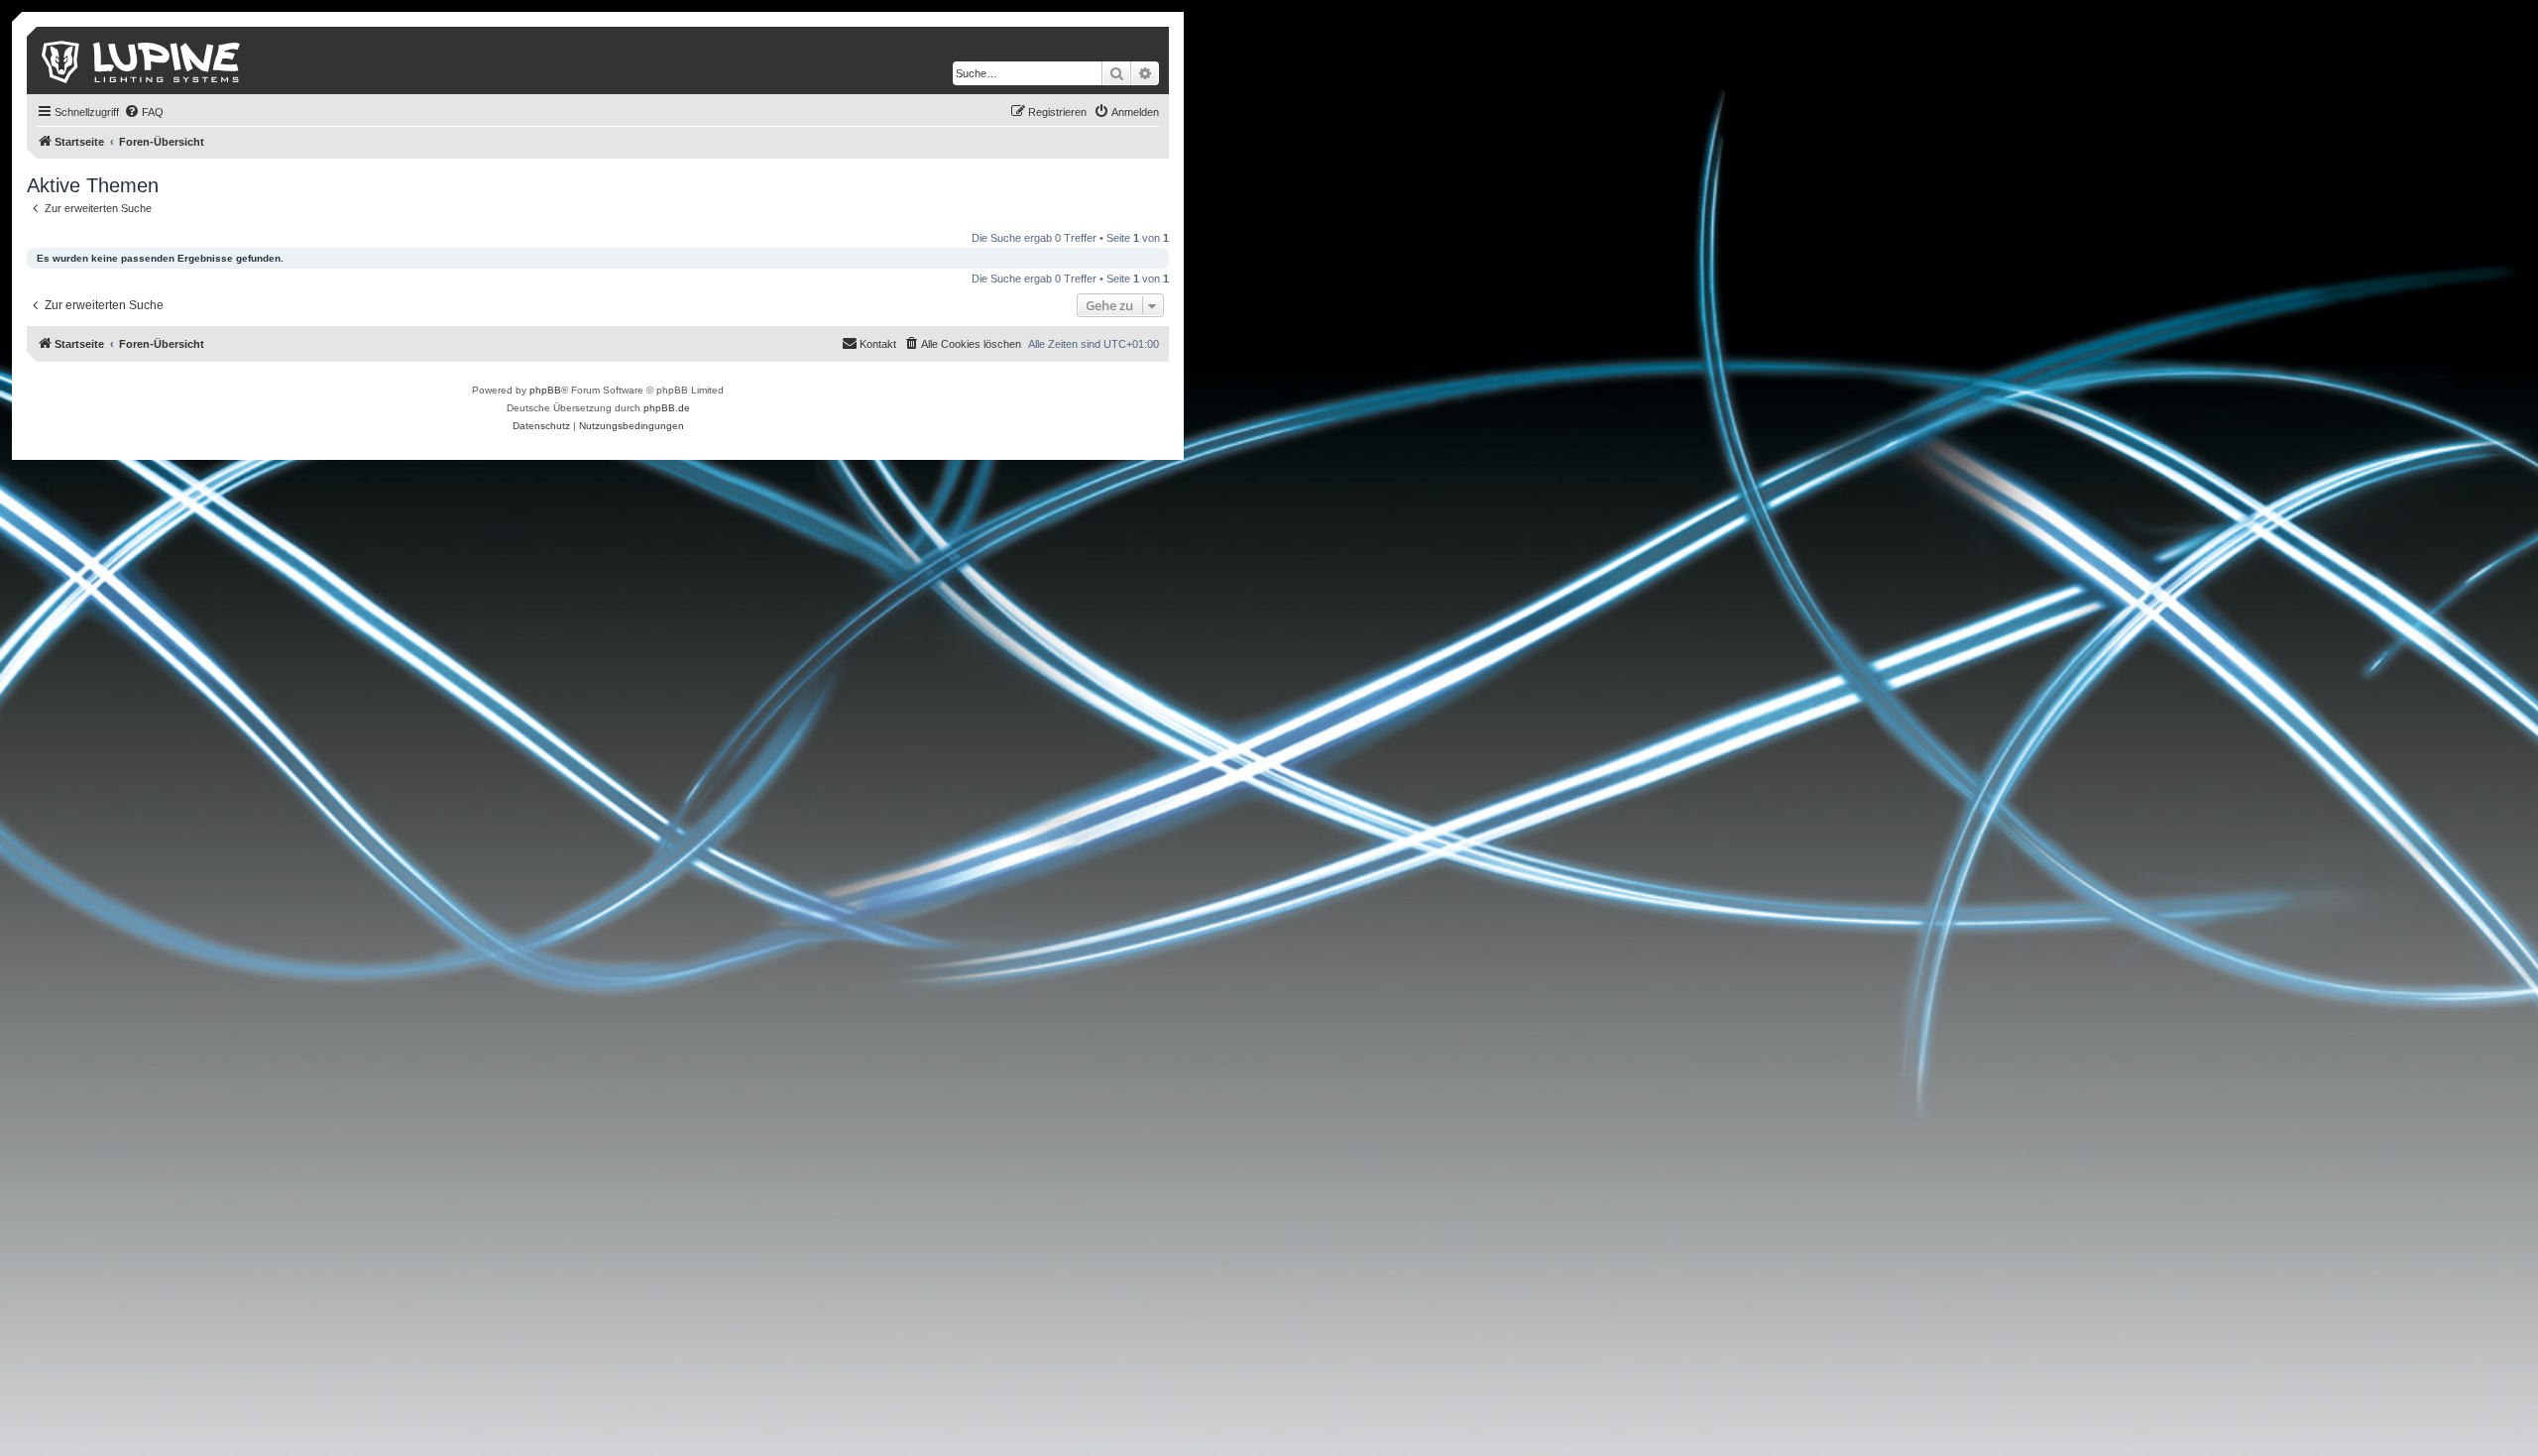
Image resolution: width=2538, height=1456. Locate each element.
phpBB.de (667, 408)
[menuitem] (144, 112)
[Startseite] (142, 60)
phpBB (545, 390)
